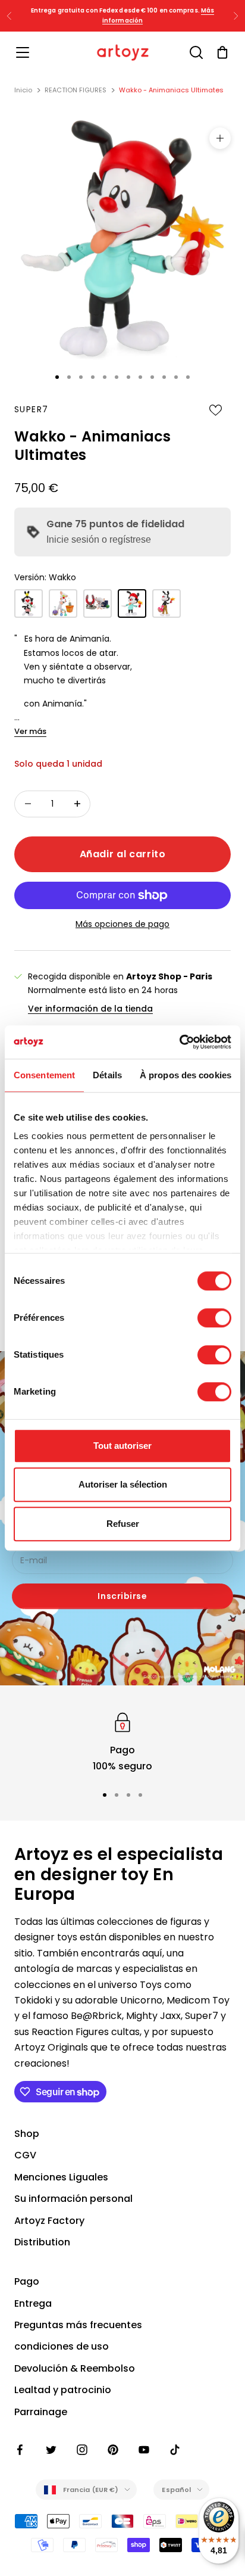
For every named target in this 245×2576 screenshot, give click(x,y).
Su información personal (73, 2199)
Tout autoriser (122, 1446)
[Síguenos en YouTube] (144, 2450)
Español (176, 2490)
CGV (25, 2155)
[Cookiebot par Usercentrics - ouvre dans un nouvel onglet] (179, 1042)
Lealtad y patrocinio (63, 2390)
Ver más (30, 731)
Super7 (31, 409)
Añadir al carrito (123, 854)
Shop (27, 2134)
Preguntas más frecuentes (78, 2325)
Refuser (123, 1524)
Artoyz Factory (49, 2221)
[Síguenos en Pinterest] (113, 2450)
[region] (122, 1742)
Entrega (33, 2303)
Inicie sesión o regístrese (99, 539)
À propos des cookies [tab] (186, 1075)
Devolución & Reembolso (75, 2368)
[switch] (214, 1318)
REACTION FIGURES (76, 90)
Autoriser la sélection (123, 1484)
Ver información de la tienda (90, 1009)
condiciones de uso (62, 2346)
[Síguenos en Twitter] (51, 2450)
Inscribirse (122, 1596)
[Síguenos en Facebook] (20, 2450)
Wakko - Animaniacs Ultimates (171, 90)
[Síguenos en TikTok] (175, 2450)
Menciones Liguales (61, 2177)
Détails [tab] (107, 1075)
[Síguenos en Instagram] (82, 2450)
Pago (27, 2281)
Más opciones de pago (122, 924)
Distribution (42, 2242)
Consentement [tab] (44, 1075)
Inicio (23, 90)
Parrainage (41, 2412)
